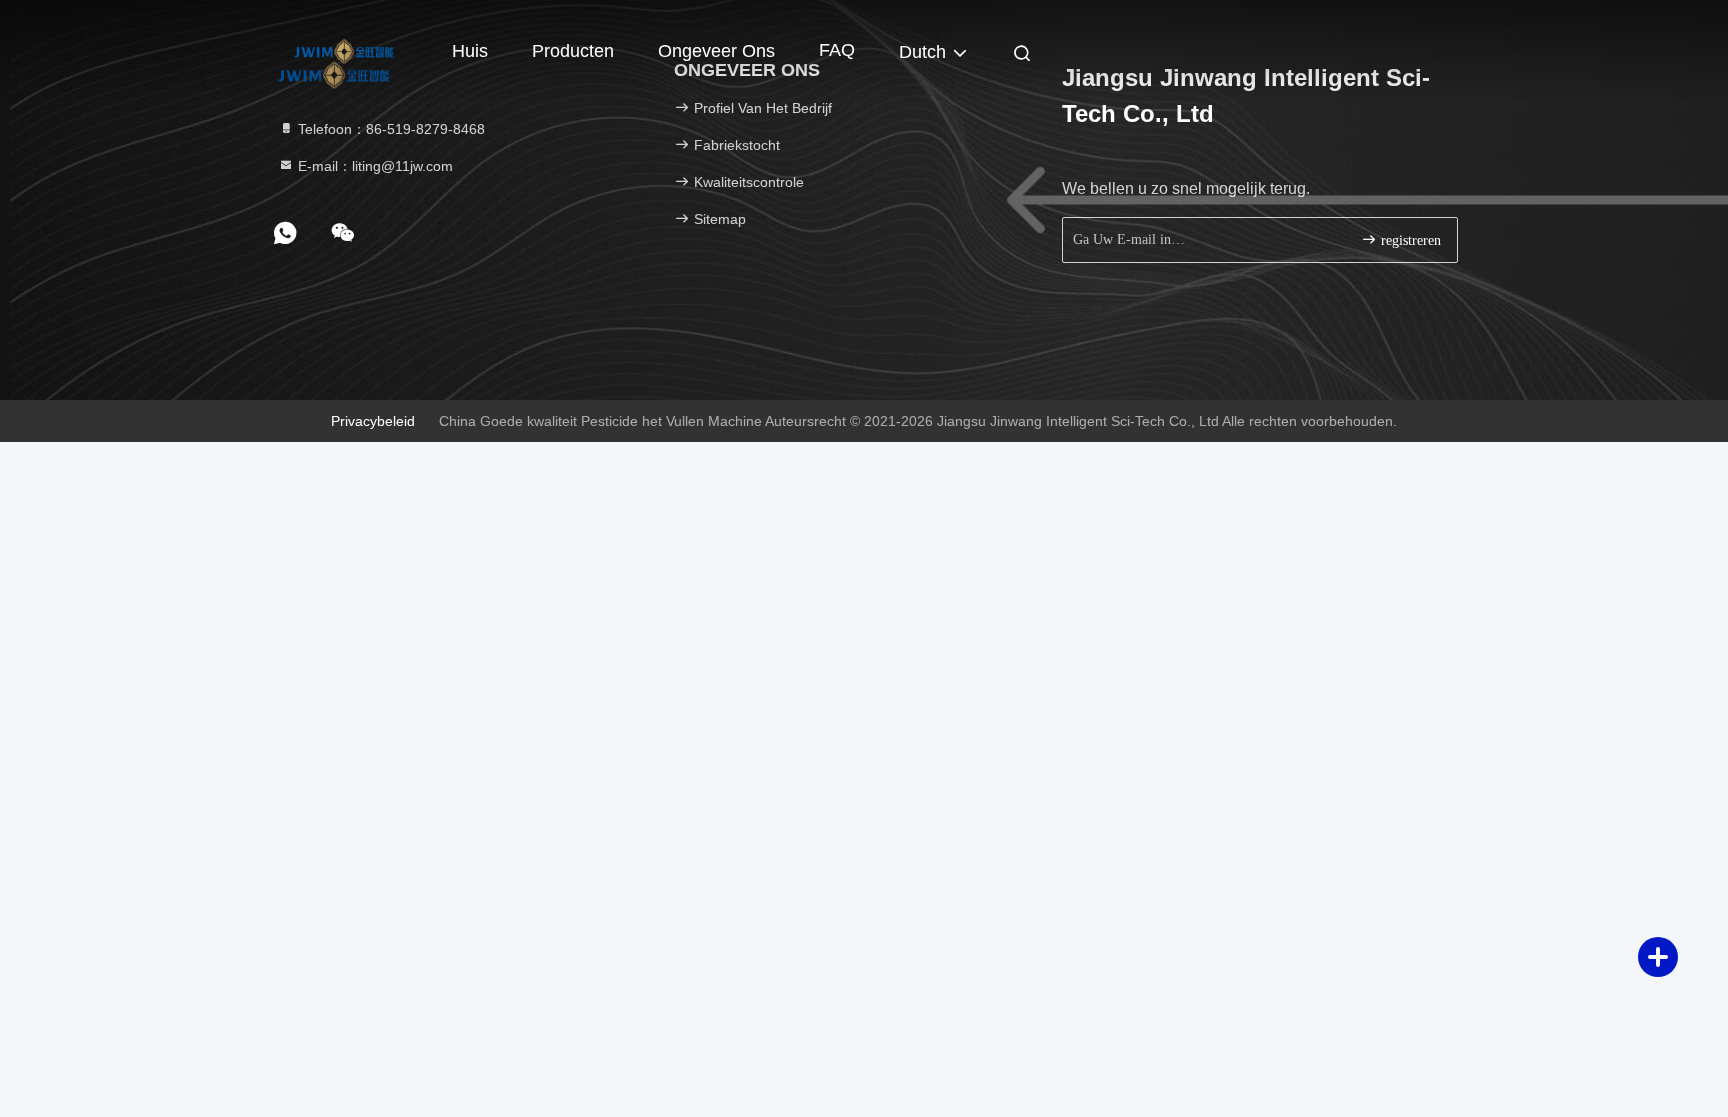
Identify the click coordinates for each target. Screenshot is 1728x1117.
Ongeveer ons (716, 51)
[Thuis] (344, 50)
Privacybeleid (373, 421)
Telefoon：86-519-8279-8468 (389, 129)
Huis (470, 51)
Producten (573, 51)
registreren (1409, 240)
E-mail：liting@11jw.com (373, 166)
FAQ (837, 50)
